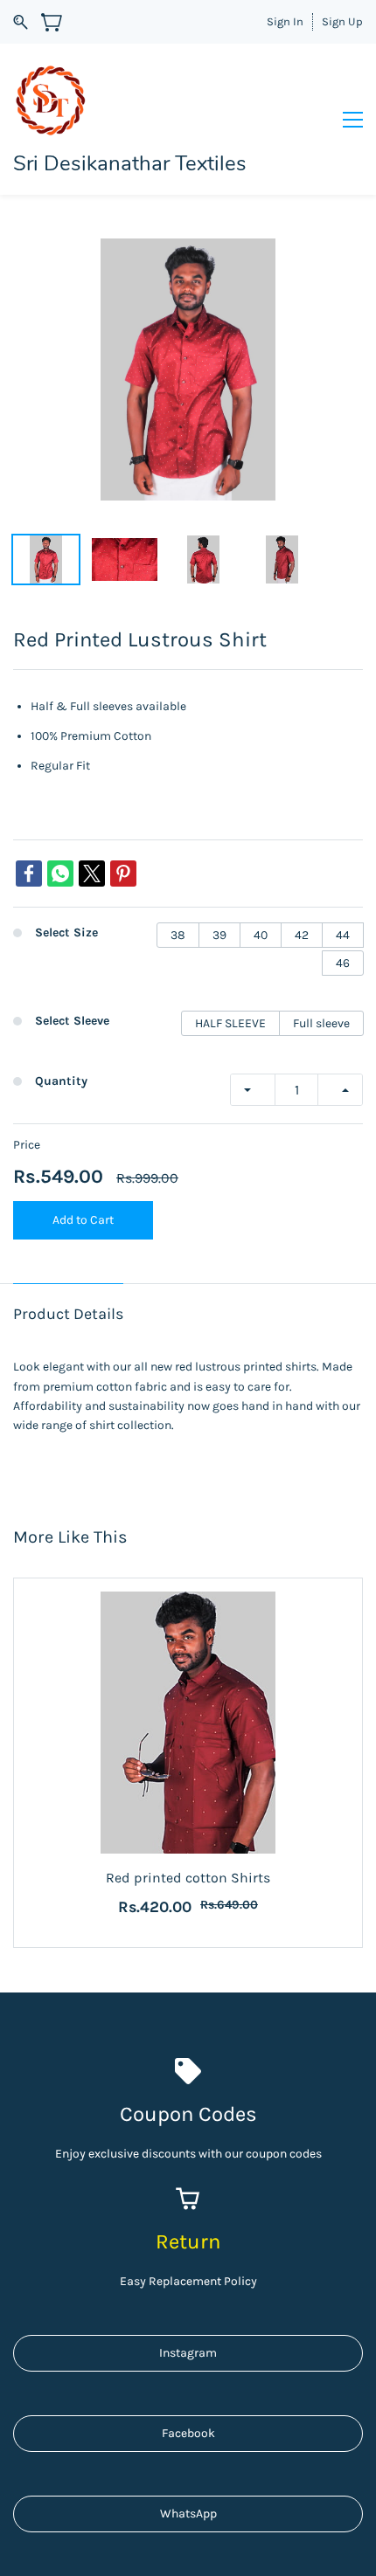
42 (302, 935)
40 (261, 935)
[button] (188, 2353)
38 (178, 935)
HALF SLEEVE (230, 1023)
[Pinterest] (123, 874)
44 (343, 935)
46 (343, 963)
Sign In (285, 21)
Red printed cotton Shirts (188, 1878)
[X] (92, 874)
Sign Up (342, 21)
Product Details (68, 1314)
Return (188, 2241)
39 (219, 935)
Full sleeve (321, 1023)
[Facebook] (29, 874)
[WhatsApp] (60, 874)
